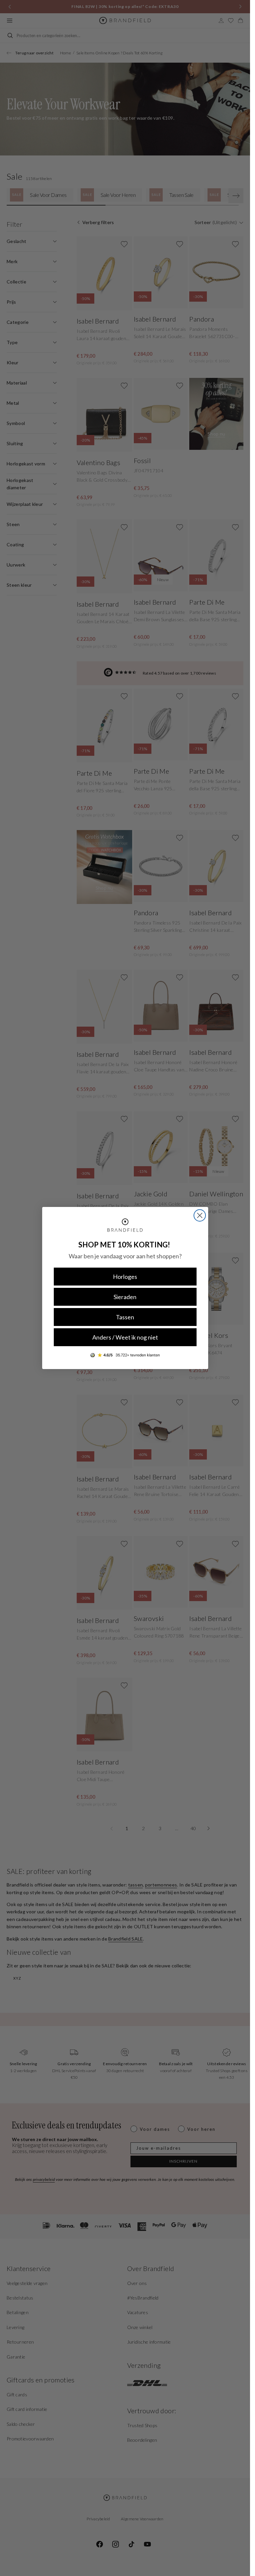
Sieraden (125, 1297)
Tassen (125, 1317)
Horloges (125, 1277)
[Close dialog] (200, 1215)
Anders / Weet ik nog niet (125, 1337)
